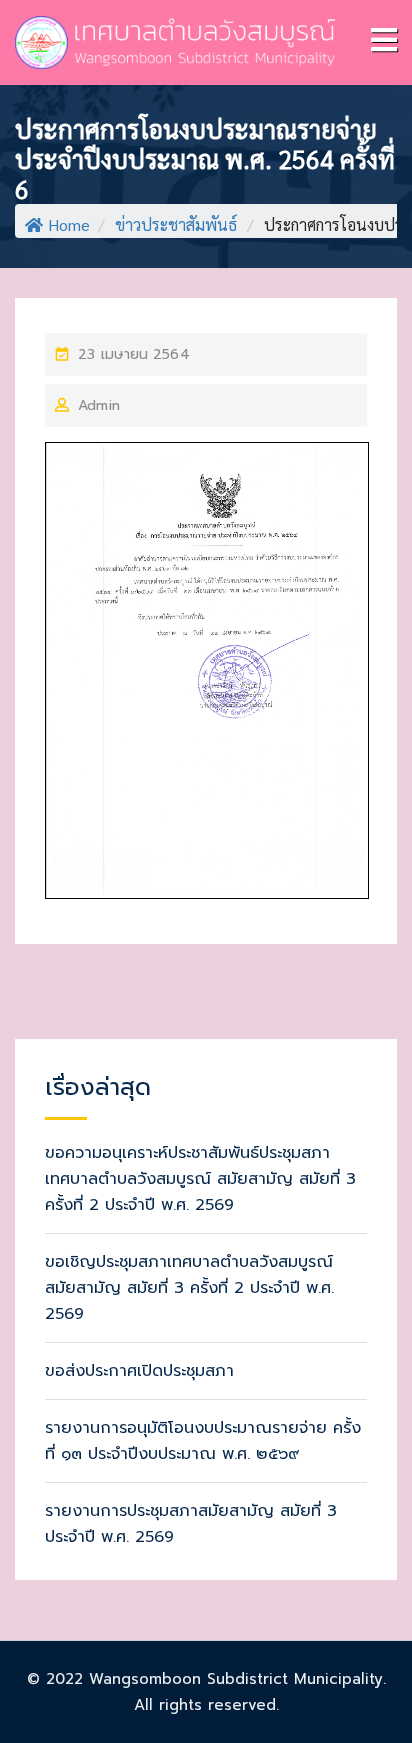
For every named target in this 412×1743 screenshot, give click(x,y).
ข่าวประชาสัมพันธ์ (176, 224)
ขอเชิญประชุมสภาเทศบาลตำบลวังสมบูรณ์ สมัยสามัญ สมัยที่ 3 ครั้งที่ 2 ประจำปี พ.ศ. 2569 (189, 1288)
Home (69, 224)
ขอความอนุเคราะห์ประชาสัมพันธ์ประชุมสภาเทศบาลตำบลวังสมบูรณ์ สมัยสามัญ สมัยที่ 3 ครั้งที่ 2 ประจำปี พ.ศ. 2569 (200, 1179)
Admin (99, 405)
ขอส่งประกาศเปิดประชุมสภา (139, 1371)
